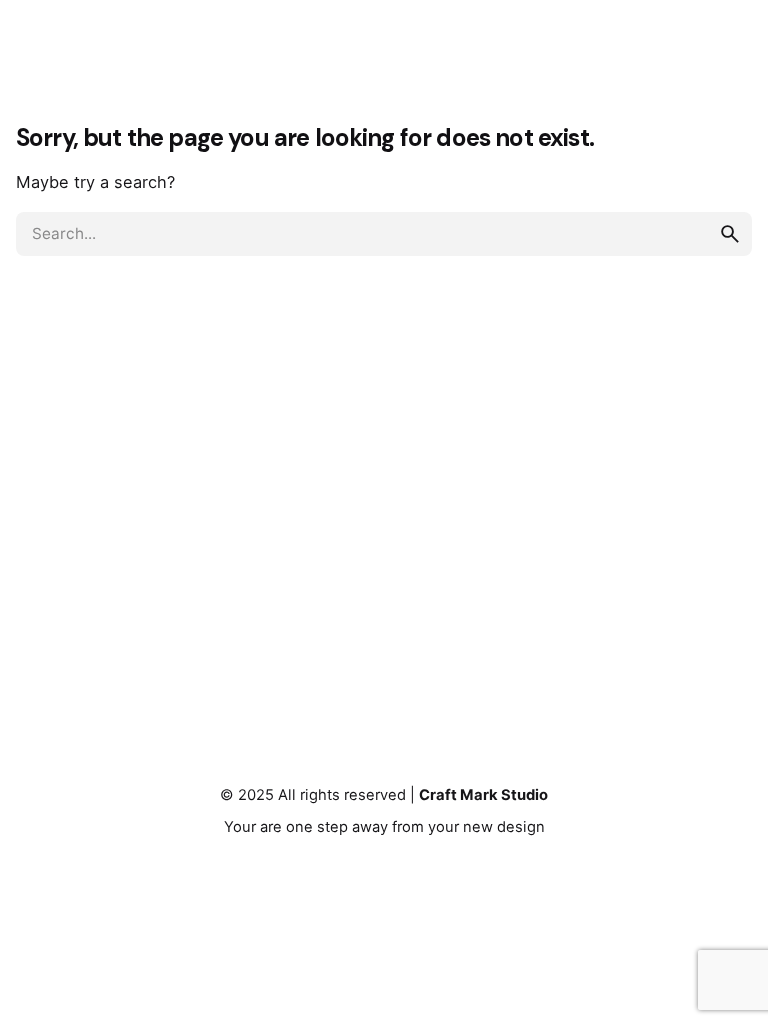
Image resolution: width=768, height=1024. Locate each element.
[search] (730, 234)
